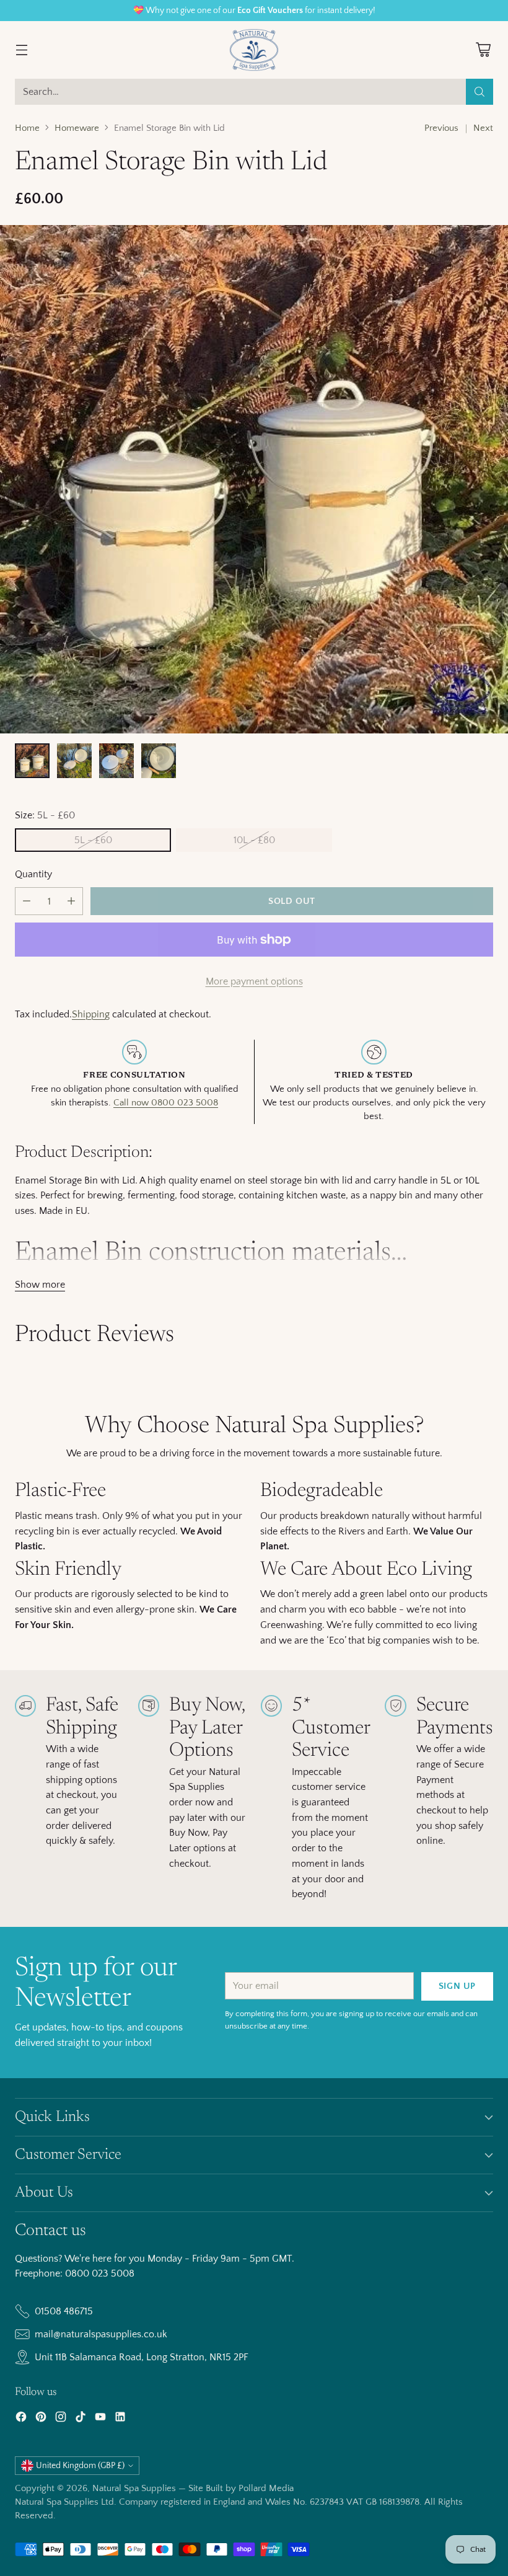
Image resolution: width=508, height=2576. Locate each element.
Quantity (33, 874)
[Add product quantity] (71, 901)
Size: (45, 815)
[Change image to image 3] (116, 761)
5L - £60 (93, 840)
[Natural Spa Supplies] (254, 50)
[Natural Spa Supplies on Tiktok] (81, 2419)
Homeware (77, 128)
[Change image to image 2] (74, 761)
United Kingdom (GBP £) (80, 2466)
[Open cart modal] (483, 50)
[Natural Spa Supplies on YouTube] (100, 2419)
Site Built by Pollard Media (241, 2489)
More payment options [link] (254, 981)
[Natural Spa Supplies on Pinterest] (41, 2419)
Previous (441, 128)
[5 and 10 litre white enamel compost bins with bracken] (254, 479)
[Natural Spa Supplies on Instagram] (61, 2419)
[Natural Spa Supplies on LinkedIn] (120, 2419)
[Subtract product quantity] (27, 901)
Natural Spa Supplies (134, 2489)
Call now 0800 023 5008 (166, 1103)
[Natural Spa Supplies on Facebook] (21, 2419)
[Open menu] (21, 50)
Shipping (91, 1014)
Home (27, 128)
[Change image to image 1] (32, 761)
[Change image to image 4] (159, 761)
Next (483, 128)
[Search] (480, 92)
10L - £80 (254, 840)
